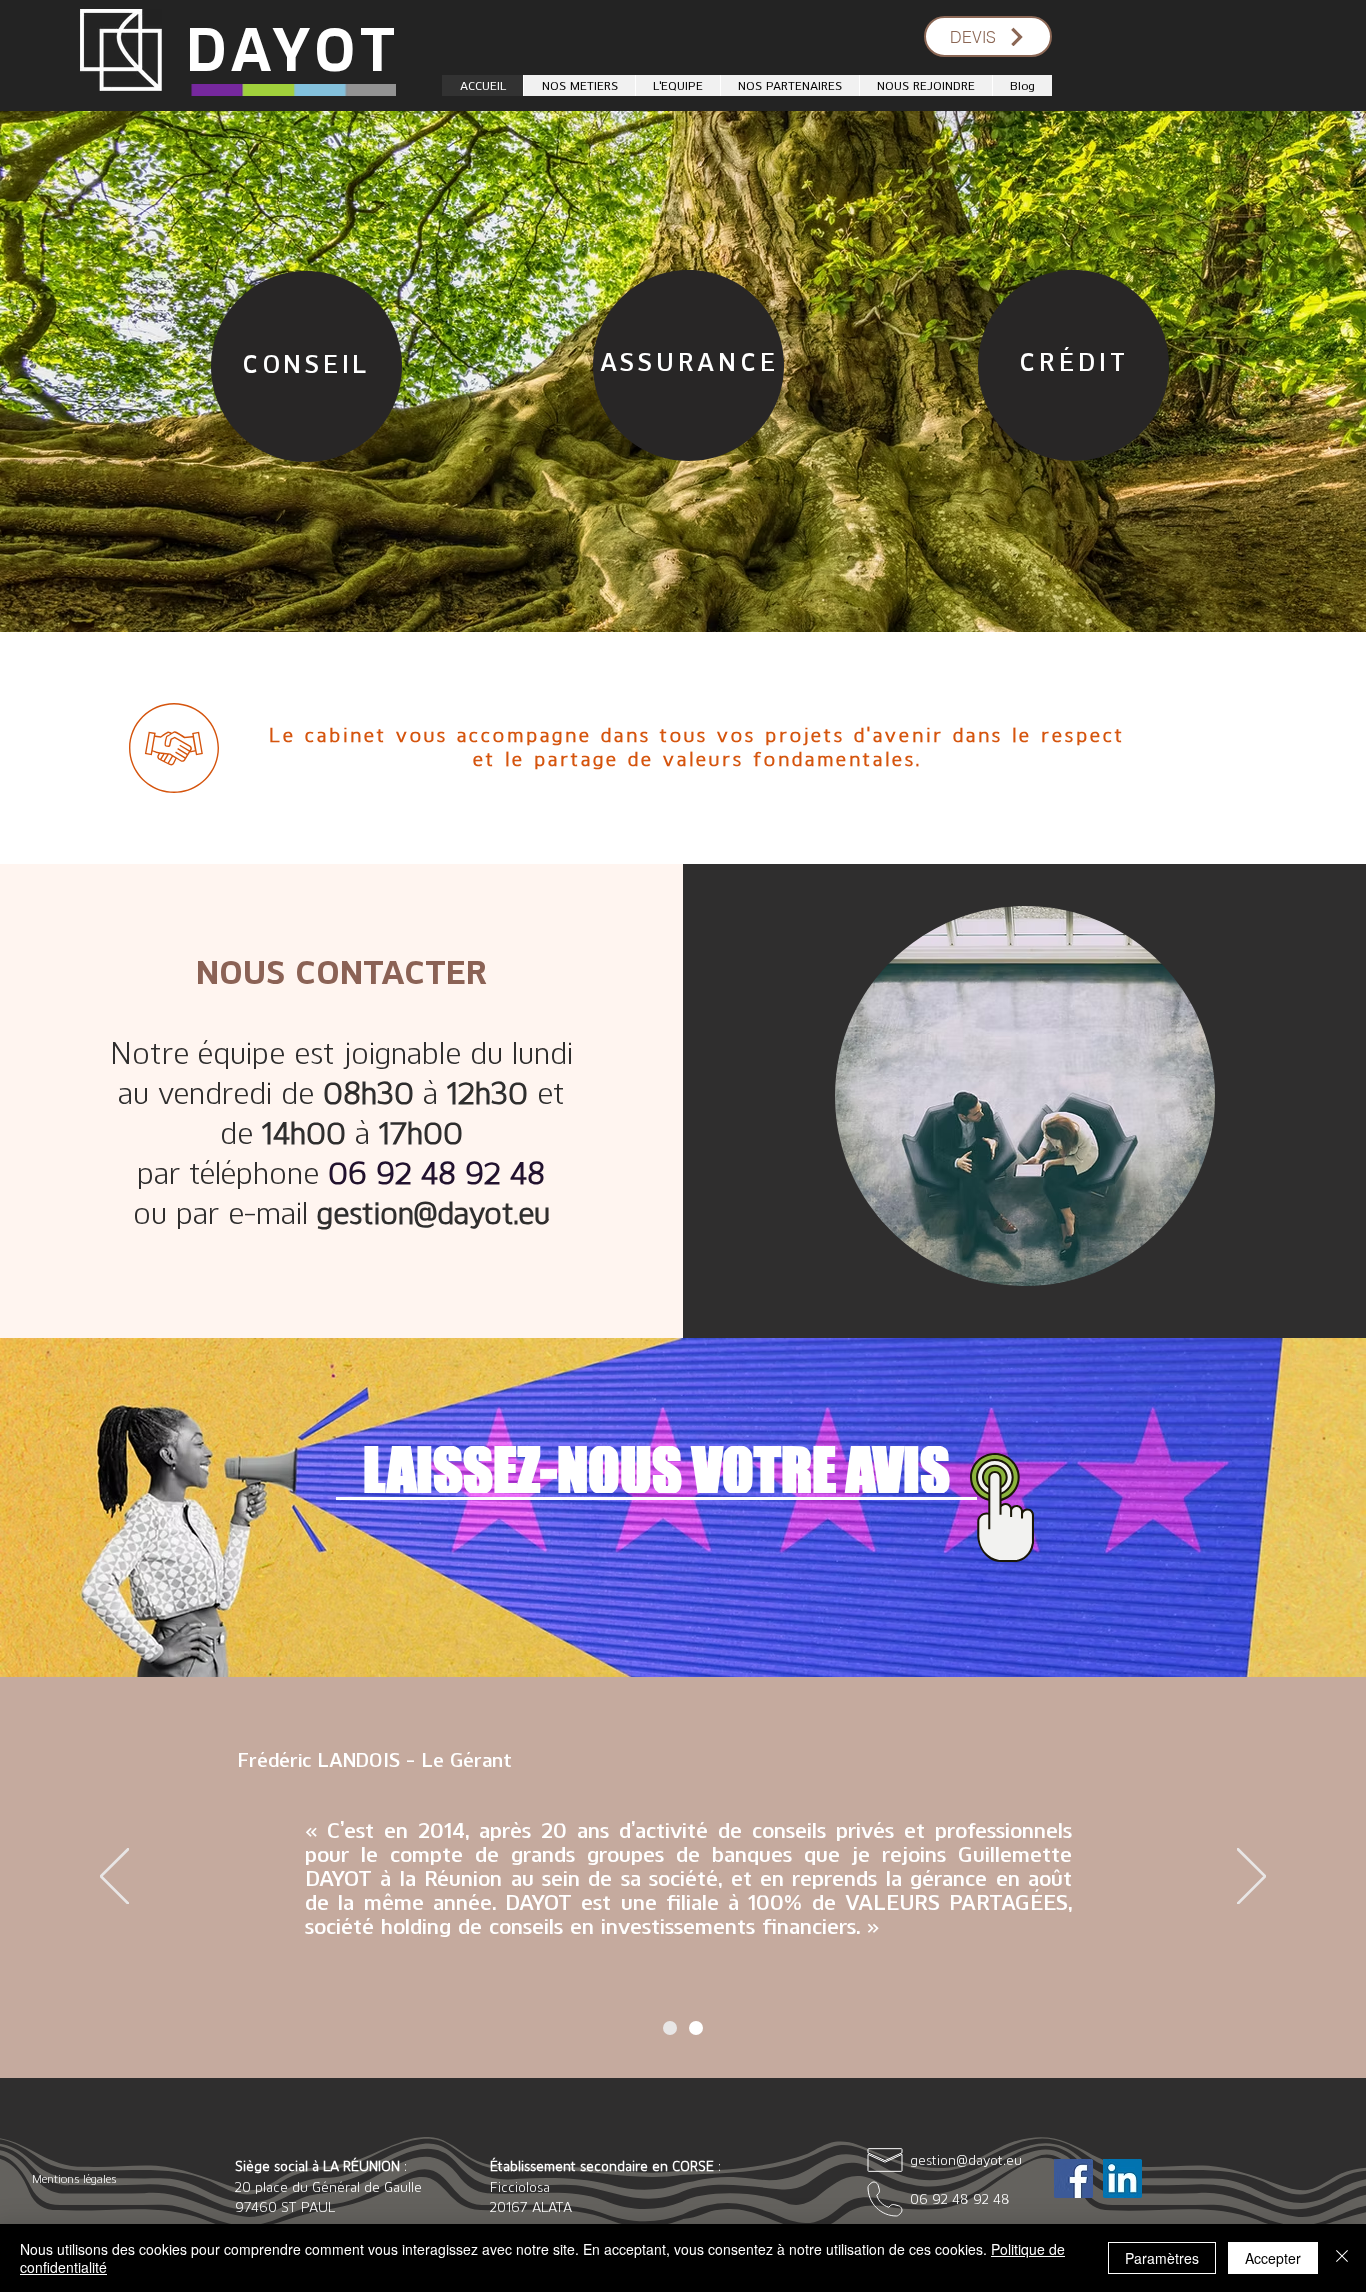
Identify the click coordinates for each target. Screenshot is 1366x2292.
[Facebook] (1073, 2178)
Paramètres (1162, 2258)
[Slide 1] (670, 2028)
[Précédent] (114, 1878)
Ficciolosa (520, 2186)
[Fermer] (1342, 2258)
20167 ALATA (531, 2206)
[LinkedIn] (1122, 2178)
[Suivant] (1251, 1878)
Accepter (1273, 2258)
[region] (301, 361)
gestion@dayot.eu (433, 1211)
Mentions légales (74, 2178)
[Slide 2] (696, 2028)
